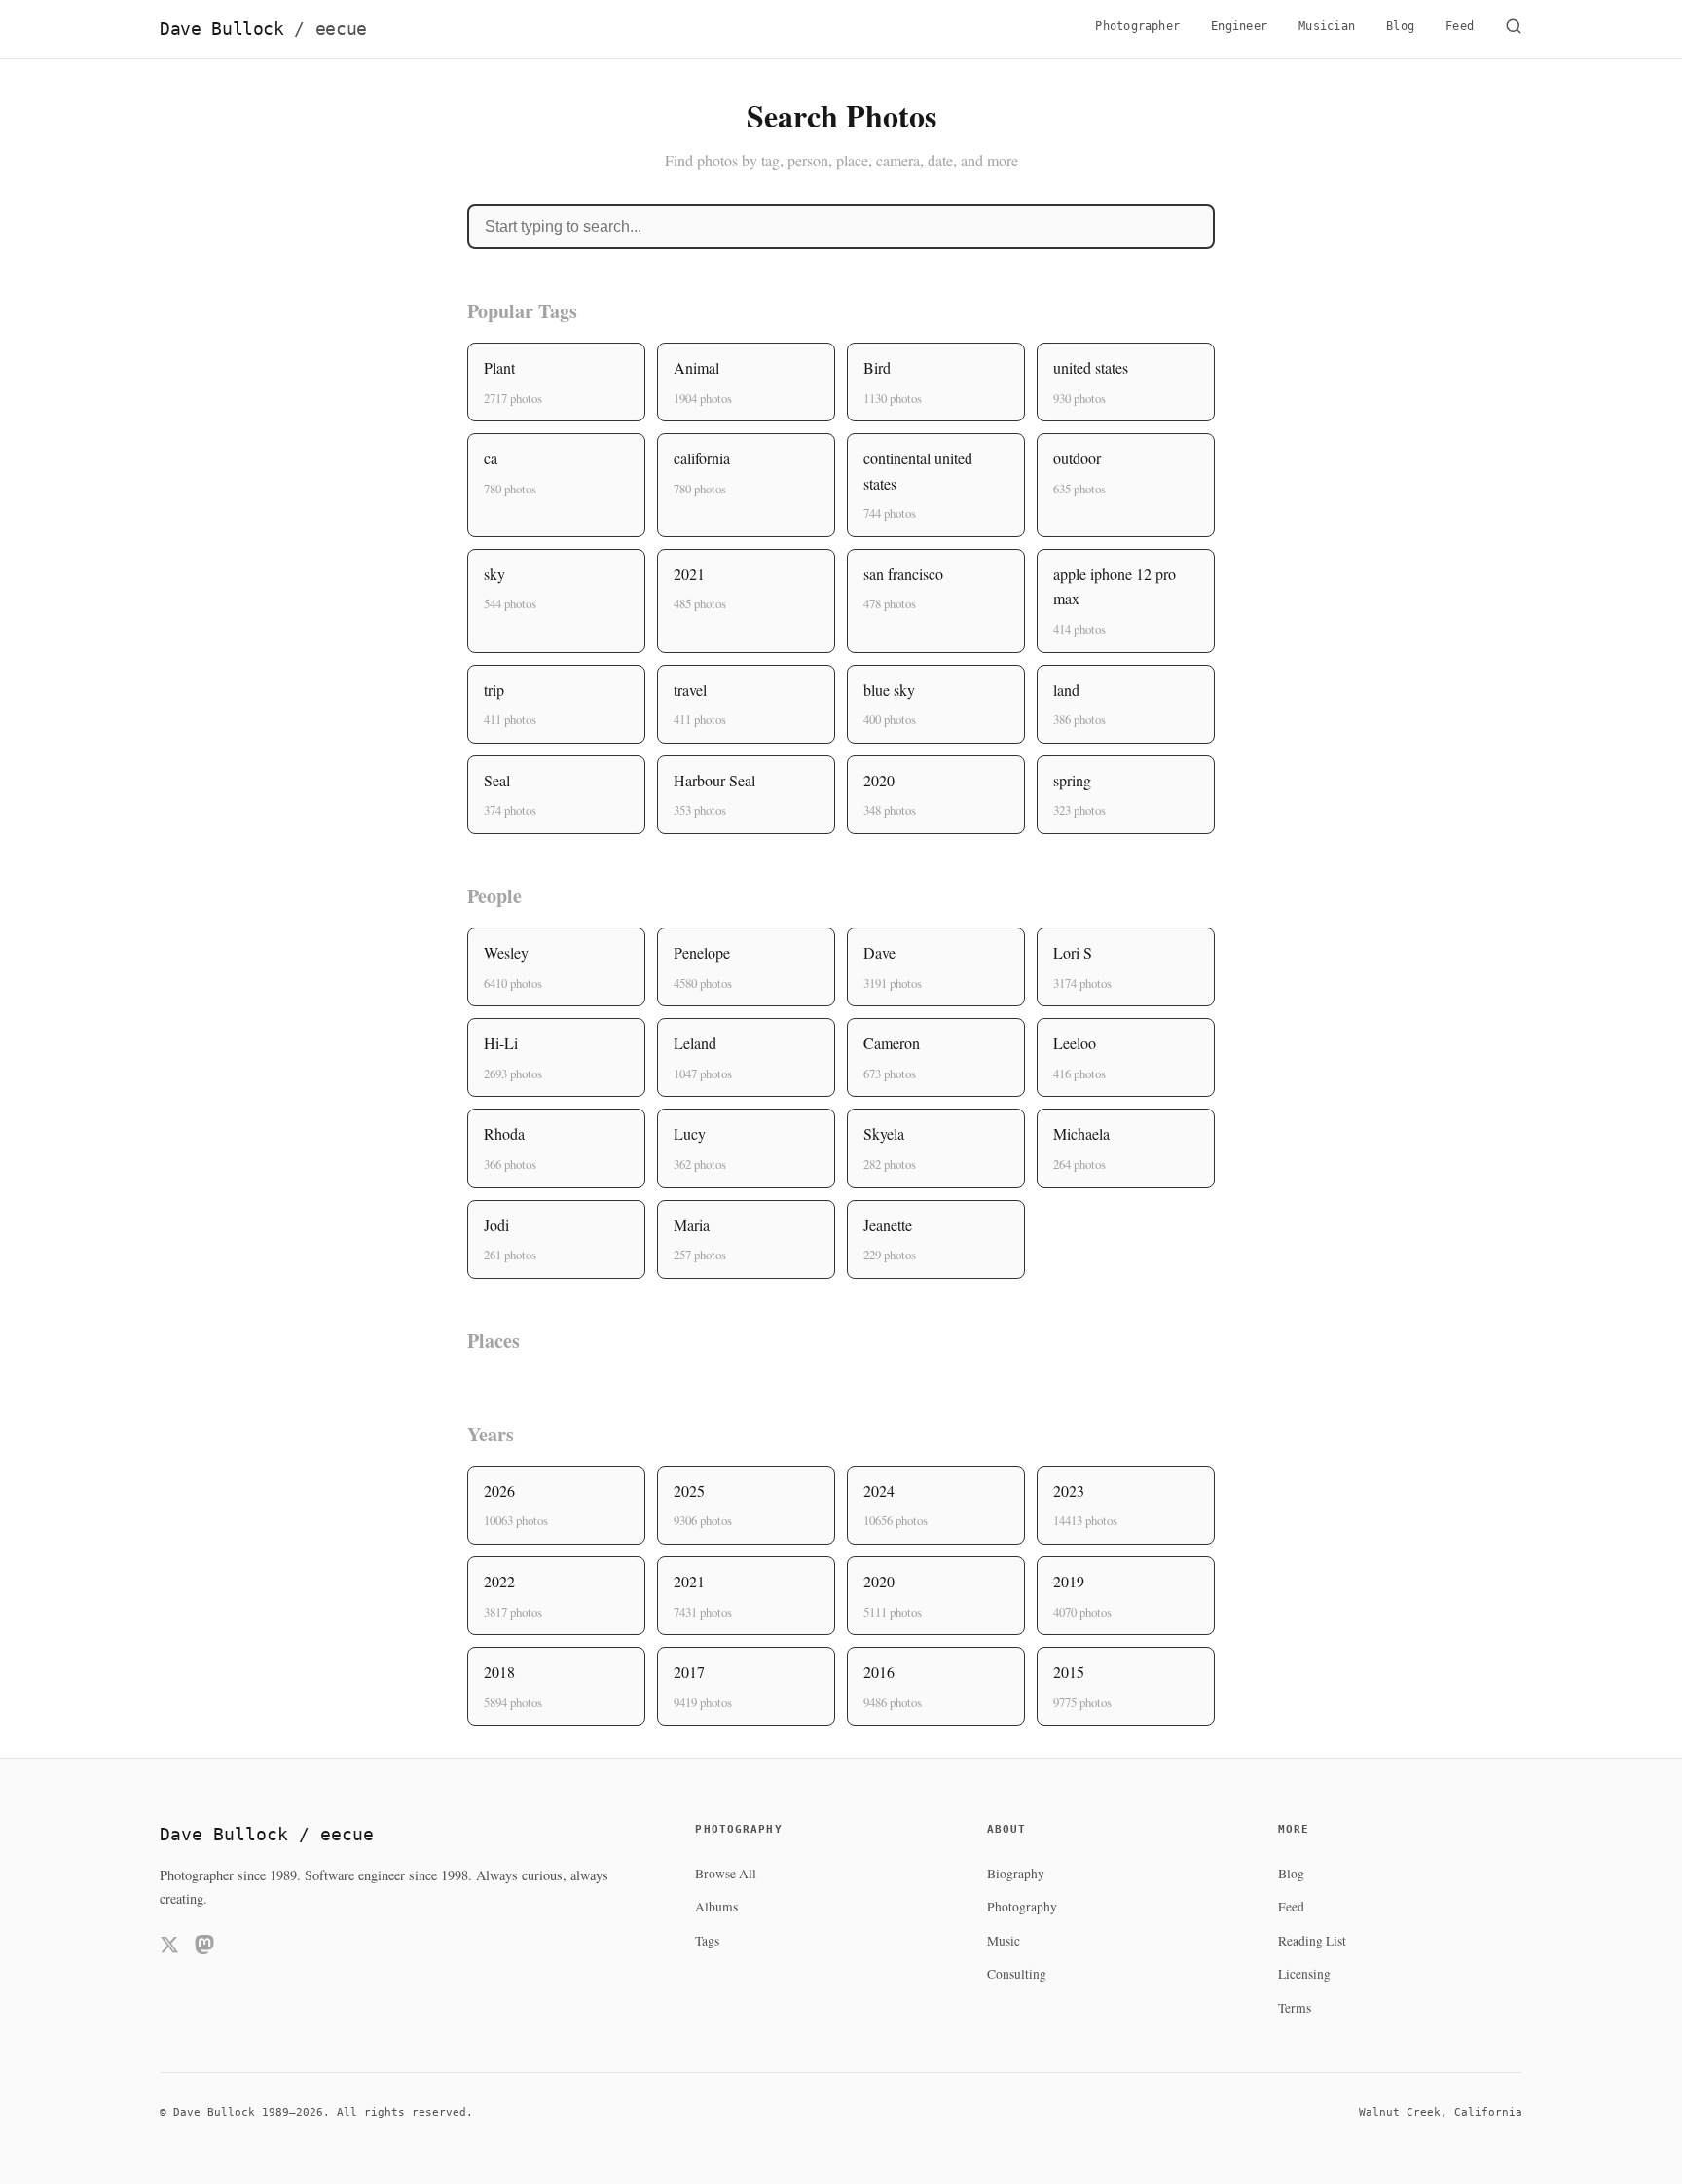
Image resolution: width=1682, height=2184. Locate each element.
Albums (716, 1907)
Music (1004, 1941)
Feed (1460, 26)
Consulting (1017, 1974)
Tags (707, 1941)
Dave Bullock (263, 29)
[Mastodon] (204, 1948)
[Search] (1514, 29)
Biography (1016, 1874)
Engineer (1239, 26)
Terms (1295, 2008)
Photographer (1137, 26)
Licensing (1304, 1974)
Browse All (726, 1874)
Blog (1400, 26)
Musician (1327, 26)
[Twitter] (169, 1948)
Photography (1022, 1907)
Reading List (1312, 1941)
